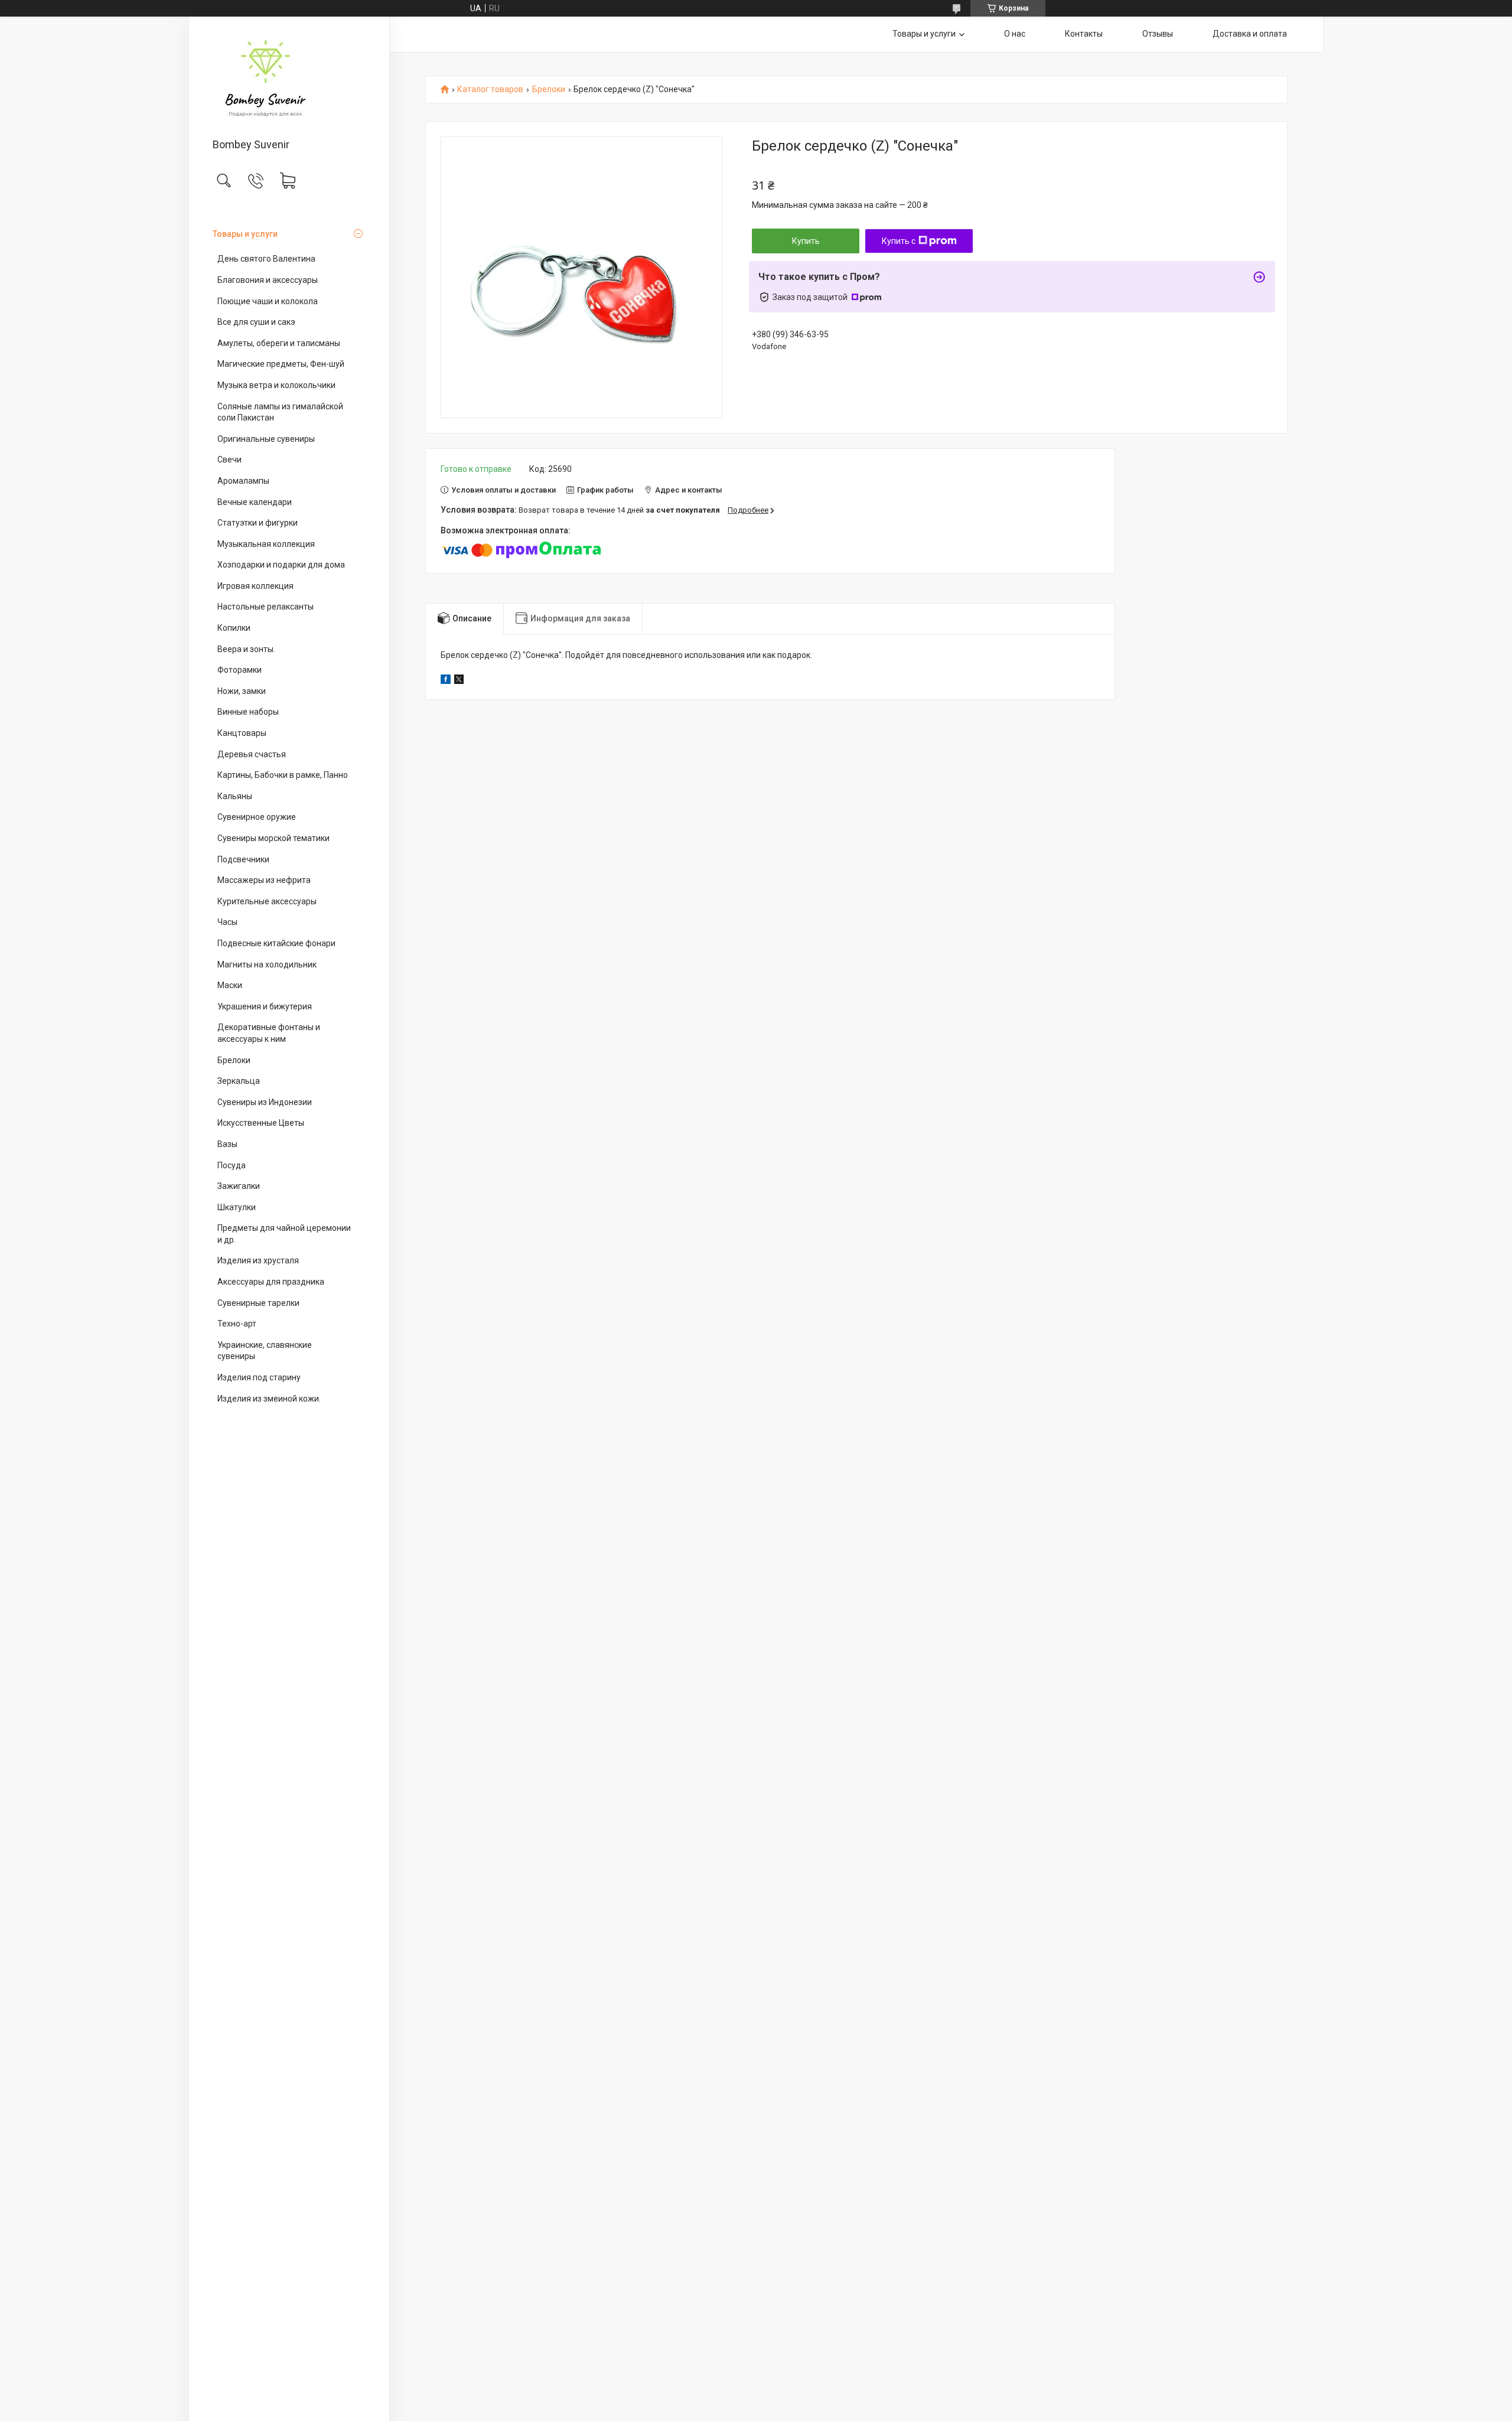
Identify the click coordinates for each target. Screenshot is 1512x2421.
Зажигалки (239, 1186)
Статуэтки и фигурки (258, 523)
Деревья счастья (252, 754)
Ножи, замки (242, 691)
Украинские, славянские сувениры (265, 1351)
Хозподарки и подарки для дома (281, 565)
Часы (227, 922)
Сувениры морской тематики (273, 838)
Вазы (227, 1144)
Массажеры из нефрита (264, 880)
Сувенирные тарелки (258, 1303)
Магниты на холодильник (267, 965)
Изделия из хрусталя (258, 1260)
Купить (806, 241)
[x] (459, 681)
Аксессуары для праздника (271, 1282)
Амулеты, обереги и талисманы (279, 343)
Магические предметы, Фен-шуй (281, 364)
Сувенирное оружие (257, 817)
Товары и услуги (245, 234)
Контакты (1084, 34)
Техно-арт (237, 1324)
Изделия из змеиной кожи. (269, 1399)
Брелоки (234, 1060)
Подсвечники (243, 859)
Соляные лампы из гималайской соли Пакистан (280, 412)
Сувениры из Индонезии (265, 1102)
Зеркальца (239, 1081)
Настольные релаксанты (265, 607)
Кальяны (235, 796)
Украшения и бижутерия (265, 1006)
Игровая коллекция (255, 586)
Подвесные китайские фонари (276, 943)
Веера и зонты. (246, 649)
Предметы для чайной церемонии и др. (284, 1234)
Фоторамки (239, 670)
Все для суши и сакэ (256, 322)
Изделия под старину (259, 1377)
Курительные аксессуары (267, 901)
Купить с (899, 241)
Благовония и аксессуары (268, 280)
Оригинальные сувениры (266, 439)
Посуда (232, 1165)
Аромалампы (243, 481)
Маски (230, 985)
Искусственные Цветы (261, 1123)
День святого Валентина (266, 259)
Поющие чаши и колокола (268, 301)
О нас (1015, 34)
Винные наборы (248, 712)
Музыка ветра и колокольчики (276, 385)
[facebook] (446, 681)
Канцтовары (242, 733)
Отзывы (1158, 34)
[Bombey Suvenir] (289, 78)
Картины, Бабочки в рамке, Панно (283, 775)
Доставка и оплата (1250, 34)
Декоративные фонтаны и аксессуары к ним (269, 1033)
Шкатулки (237, 1207)
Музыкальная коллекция (266, 544)
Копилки (234, 628)
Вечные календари (255, 502)
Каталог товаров (490, 89)
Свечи (229, 460)
